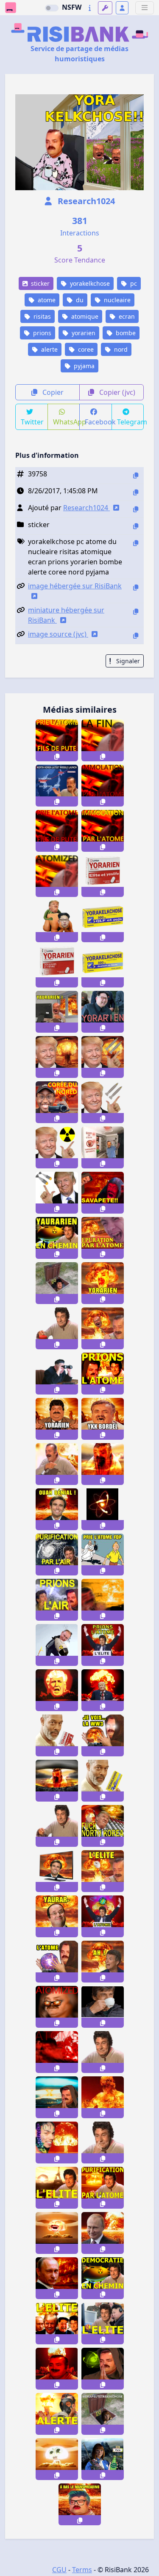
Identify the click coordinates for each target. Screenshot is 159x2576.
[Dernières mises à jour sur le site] (90, 8)
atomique (84, 316)
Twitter (32, 422)
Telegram (131, 422)
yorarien (83, 333)
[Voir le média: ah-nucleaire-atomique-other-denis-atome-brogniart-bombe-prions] (103, 1962)
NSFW (72, 7)
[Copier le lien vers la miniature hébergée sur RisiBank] (136, 611)
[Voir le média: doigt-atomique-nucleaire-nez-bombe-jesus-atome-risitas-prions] (103, 2143)
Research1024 (85, 201)
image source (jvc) (58, 634)
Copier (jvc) (116, 392)
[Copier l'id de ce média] (136, 475)
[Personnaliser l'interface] (105, 8)
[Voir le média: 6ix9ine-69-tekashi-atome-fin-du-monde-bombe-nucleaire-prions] (57, 2143)
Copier (52, 392)
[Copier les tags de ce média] (136, 543)
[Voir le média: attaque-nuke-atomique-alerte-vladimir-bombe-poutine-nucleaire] (57, 2278)
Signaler (127, 661)
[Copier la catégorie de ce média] (136, 526)
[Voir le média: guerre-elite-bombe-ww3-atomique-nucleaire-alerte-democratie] (103, 2278)
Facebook (98, 422)
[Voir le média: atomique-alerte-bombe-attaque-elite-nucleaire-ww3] (57, 2188)
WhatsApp (67, 422)
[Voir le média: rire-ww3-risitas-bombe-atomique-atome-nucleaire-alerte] (57, 1464)
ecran (126, 316)
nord (120, 349)
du (79, 300)
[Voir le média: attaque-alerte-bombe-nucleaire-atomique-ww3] (57, 2414)
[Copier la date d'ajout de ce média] (136, 492)
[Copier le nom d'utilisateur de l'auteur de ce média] (136, 509)
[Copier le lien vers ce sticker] (57, 756)
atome (46, 300)
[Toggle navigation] (145, 8)
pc (133, 283)
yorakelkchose (89, 283)
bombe (125, 333)
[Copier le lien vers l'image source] (136, 636)
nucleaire (116, 300)
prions (41, 333)
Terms (82, 2570)
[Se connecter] (122, 8)
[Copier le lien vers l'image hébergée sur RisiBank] (136, 587)
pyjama (83, 366)
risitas (41, 316)
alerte (49, 349)
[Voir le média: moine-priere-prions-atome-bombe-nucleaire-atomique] (57, 2097)
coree (85, 349)
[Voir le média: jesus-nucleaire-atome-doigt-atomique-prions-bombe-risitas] (103, 2097)
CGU (59, 2570)
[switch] (52, 8)
